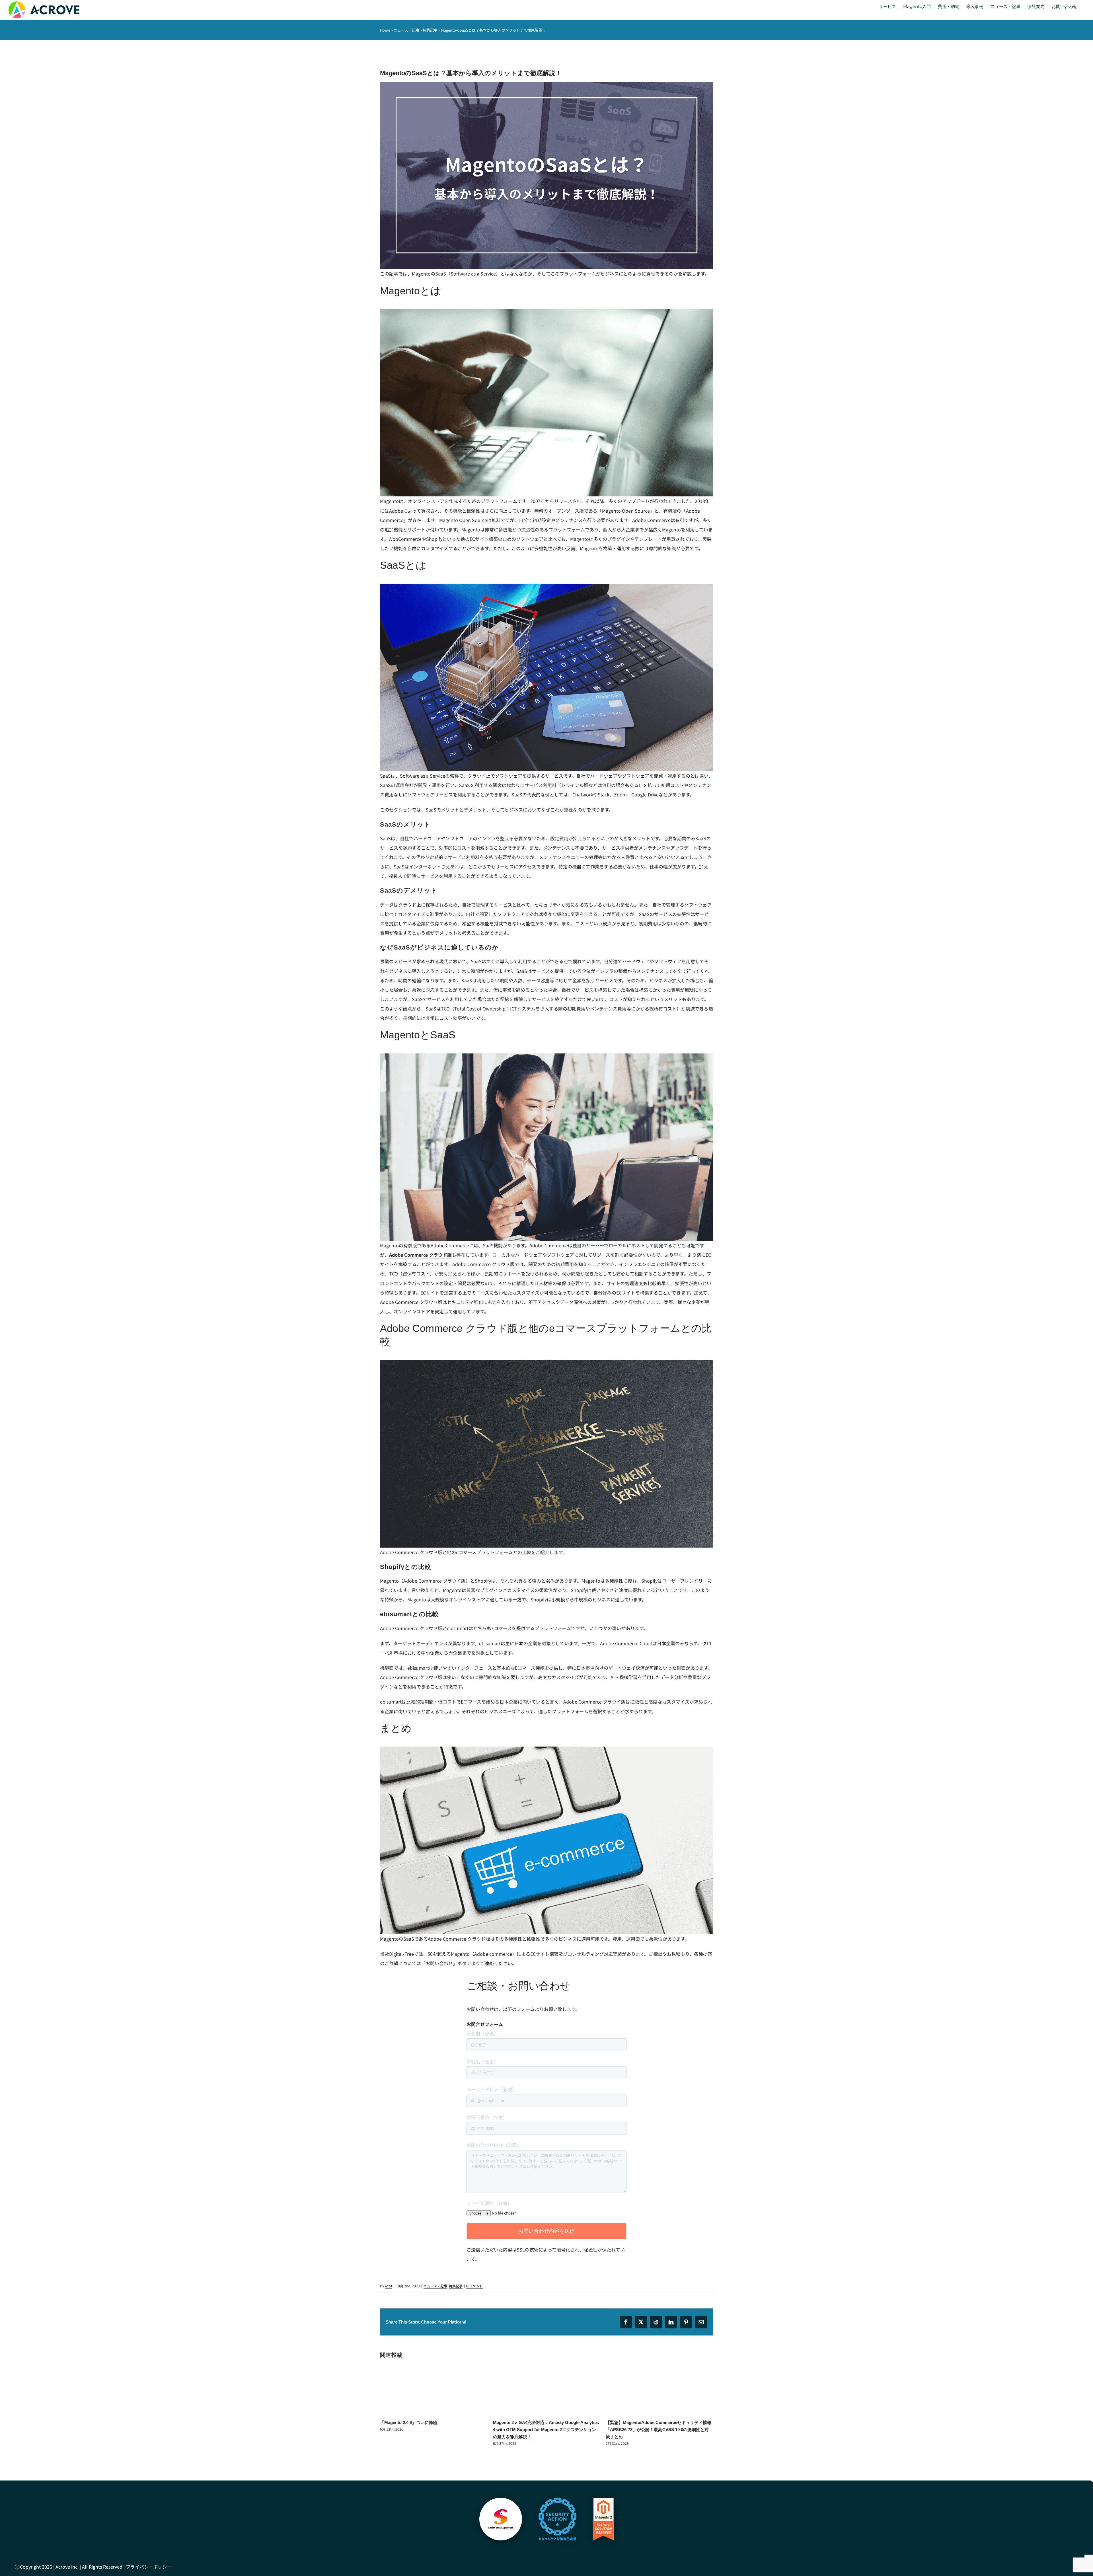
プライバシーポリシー (149, 2559)
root (389, 2286)
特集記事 (430, 30)
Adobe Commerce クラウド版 (420, 1255)
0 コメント (474, 2286)
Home (385, 30)
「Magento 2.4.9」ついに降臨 (634, 2422)
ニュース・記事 (406, 30)
